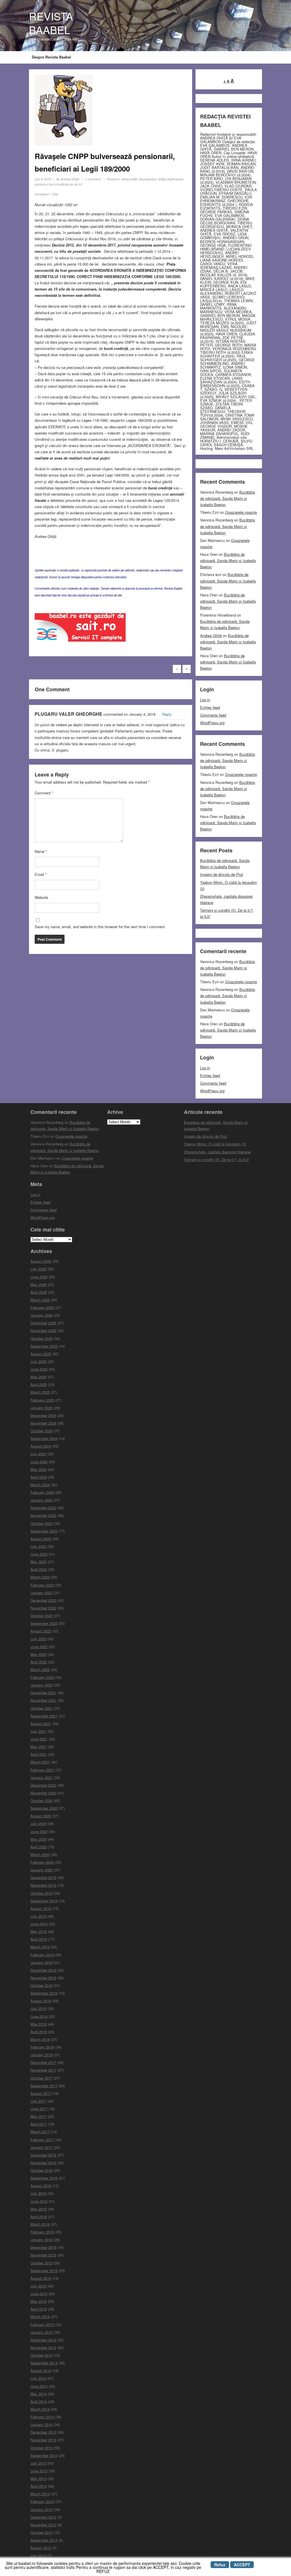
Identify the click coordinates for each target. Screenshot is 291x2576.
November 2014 (43, 2348)
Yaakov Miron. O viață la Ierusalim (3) (215, 1144)
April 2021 (39, 1754)
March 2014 (40, 2409)
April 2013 (39, 2486)
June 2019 (39, 1924)
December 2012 (43, 2517)
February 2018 (42, 2047)
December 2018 (43, 1970)
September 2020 (44, 1808)
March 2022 (40, 1670)
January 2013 (41, 2509)
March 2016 (40, 2224)
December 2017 (43, 2062)
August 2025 (41, 1354)
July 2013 (38, 2463)
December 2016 (43, 2155)
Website (41, 897)
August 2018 (41, 2001)
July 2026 (38, 1269)
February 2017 (42, 2140)
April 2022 (39, 1662)
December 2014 (43, 2340)
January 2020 (41, 1870)
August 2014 (41, 2371)
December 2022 (43, 1600)
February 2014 (42, 2417)
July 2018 (38, 2008)
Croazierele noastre (241, 512)
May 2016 (39, 2209)
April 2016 (39, 2217)
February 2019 (42, 1955)
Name (41, 851)
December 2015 (43, 2247)
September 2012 (44, 2540)
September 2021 (44, 1716)
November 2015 (43, 2255)
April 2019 (39, 1939)
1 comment (93, 179)
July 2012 (38, 2555)
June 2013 (39, 2471)
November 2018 (43, 1978)
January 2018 (41, 2055)
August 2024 (41, 1446)
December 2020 (43, 1785)
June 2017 (39, 2109)
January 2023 (41, 1593)
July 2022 (38, 1639)
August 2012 (41, 2548)
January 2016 (41, 2240)
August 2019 (41, 1908)
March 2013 (40, 2494)
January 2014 (41, 2424)
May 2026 (39, 1284)
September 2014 (44, 2363)
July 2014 (38, 2378)
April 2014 (39, 2401)
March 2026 (40, 1300)
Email (41, 874)
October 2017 (41, 2078)
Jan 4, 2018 (43, 179)
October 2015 (41, 2263)
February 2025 (42, 1400)
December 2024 (43, 1415)
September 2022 (44, 1623)
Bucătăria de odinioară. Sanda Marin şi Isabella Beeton (227, 498)
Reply (167, 714)
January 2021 (41, 1777)
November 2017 (43, 2070)
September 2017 (44, 2086)
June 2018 (39, 2016)
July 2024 (38, 1454)
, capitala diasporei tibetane (217, 1152)
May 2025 (39, 1377)
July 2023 (38, 1546)
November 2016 (43, 2163)
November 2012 (43, 2525)
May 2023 (39, 1562)
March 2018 (40, 2039)
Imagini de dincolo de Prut (222, 874)
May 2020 (39, 1839)
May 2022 (39, 1654)
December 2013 (43, 2432)
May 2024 (39, 1469)
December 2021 (43, 1693)
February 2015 (42, 2325)
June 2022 (39, 1647)
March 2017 (40, 2132)
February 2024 (42, 1492)
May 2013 (39, 2478)
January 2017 (41, 2147)
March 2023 (40, 1577)
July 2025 (38, 1361)
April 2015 (39, 2309)
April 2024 (39, 1477)
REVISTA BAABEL (51, 23)
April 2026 (39, 1292)
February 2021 (42, 1770)
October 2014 (41, 2355)
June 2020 (39, 1831)
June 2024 (39, 1462)
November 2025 (43, 1330)
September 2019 (44, 1901)
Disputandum (148, 179)
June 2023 (39, 1554)
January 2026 (41, 1315)
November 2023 (43, 1515)
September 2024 (44, 1438)
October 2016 (41, 2170)
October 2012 (41, 2532)
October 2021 (41, 1708)
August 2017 (41, 2093)
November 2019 (43, 1885)
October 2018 (41, 1985)
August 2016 (41, 2186)
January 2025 (41, 1408)
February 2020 (42, 1862)
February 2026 (42, 1307)
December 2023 (43, 1508)
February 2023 (42, 1585)
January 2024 (41, 1500)
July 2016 (38, 2193)
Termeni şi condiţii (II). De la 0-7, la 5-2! (216, 1159)
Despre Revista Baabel (51, 57)
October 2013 (41, 2448)
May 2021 (39, 1747)
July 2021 (38, 1731)
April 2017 (39, 2124)
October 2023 (41, 1523)
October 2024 (41, 1431)
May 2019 (39, 1931)
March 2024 (40, 1485)
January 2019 (41, 1962)
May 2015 (39, 2301)
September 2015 (44, 2271)
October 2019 (41, 1893)
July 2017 (38, 2101)
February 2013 (42, 2501)
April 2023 (39, 1569)
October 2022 (41, 1616)
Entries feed (210, 707)
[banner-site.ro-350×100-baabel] (80, 629)
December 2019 (43, 1877)
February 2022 (42, 1677)
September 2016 (44, 2178)
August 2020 (41, 1816)
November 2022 (43, 1608)
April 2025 (39, 1384)
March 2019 (40, 1947)
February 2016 (42, 2232)
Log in (205, 700)
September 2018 (44, 1993)
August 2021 (41, 1724)
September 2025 (44, 1346)
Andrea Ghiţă (70, 179)
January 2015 (41, 2332)
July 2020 (38, 1824)
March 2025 (40, 1392)
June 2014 (39, 2386)
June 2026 (39, 1277)
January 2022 (41, 1685)
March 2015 (40, 2317)
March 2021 (40, 1762)
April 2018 (39, 2032)
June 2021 (39, 1739)
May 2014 (39, 2394)
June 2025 (39, 1369)
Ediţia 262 (165, 179)
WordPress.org (212, 723)
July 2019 (38, 1916)
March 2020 (40, 1854)
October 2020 (41, 1801)
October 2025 (41, 1338)
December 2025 (43, 1323)
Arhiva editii (129, 179)
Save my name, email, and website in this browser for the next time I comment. (100, 927)
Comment (44, 793)
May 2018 (39, 2024)
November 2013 (43, 2440)
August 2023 (41, 1539)
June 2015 (39, 2294)
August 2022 (41, 1631)
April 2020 (39, 1847)
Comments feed (213, 715)
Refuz (220, 2565)
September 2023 (44, 1531)
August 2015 (41, 2278)
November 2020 (43, 1793)
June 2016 (39, 2201)
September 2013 (44, 2455)
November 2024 (43, 1423)
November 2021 (43, 1700)
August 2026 (41, 1261)
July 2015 (38, 2286)
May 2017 (39, 2116)
